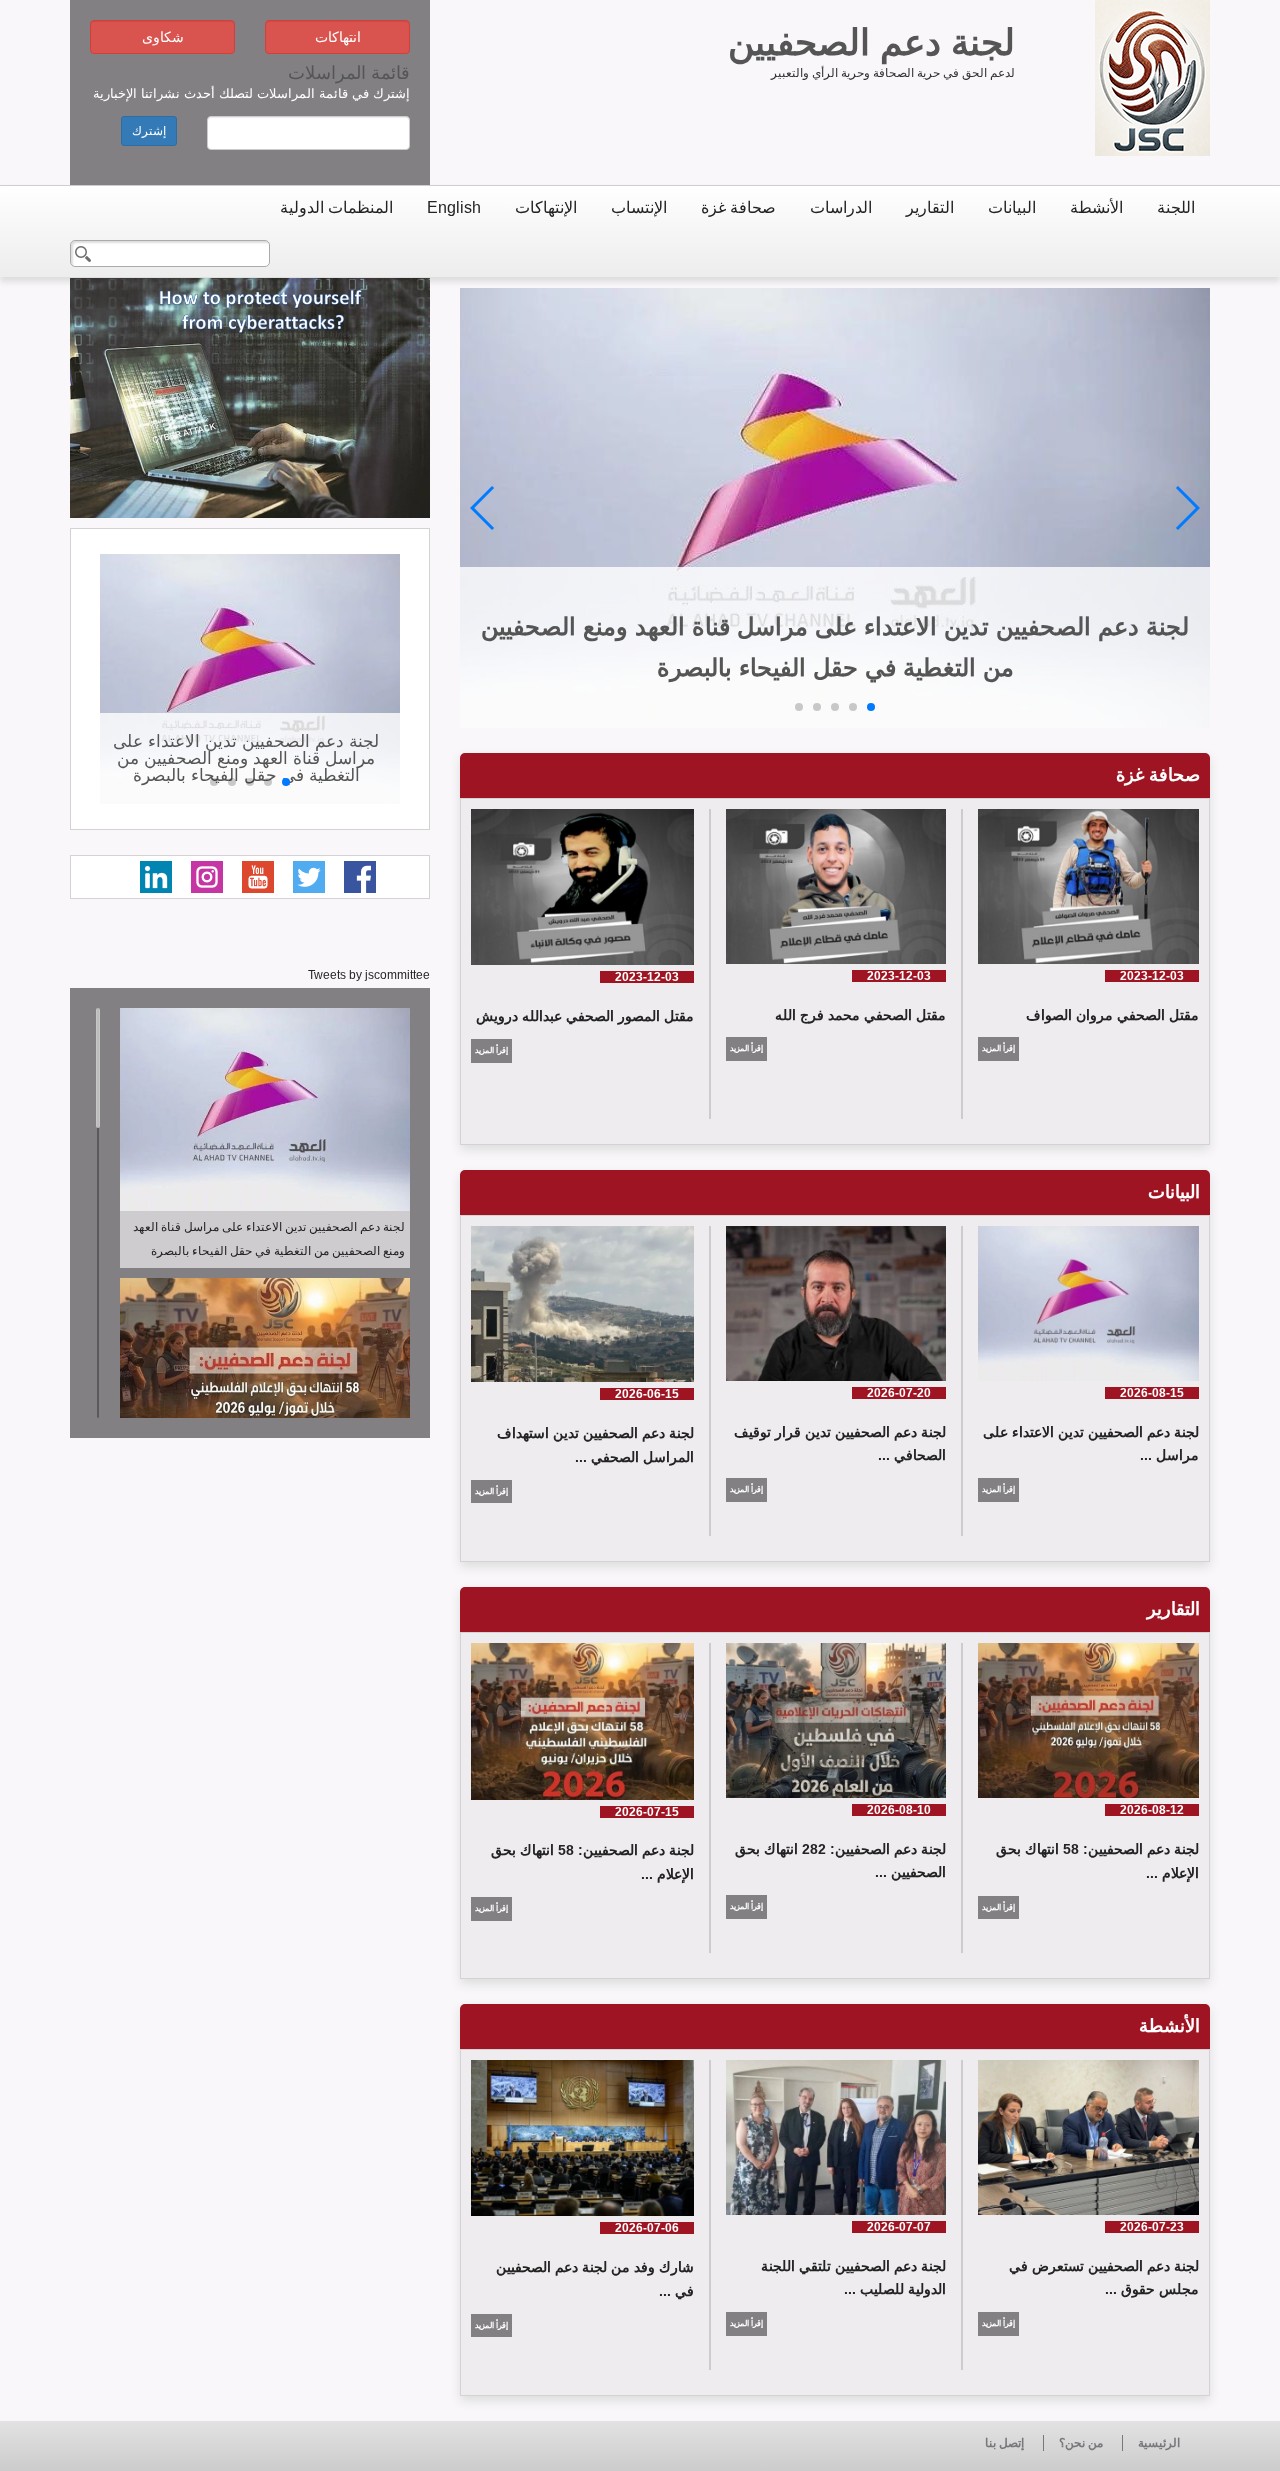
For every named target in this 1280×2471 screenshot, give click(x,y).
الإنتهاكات (546, 207)
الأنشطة (1096, 207)
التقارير (930, 207)
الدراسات (841, 207)
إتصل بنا (1004, 2443)
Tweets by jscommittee (369, 975)
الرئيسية (1159, 2443)
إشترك (149, 131)
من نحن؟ (1081, 2443)
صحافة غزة (738, 207)
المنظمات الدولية (336, 207)
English (454, 207)
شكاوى (163, 37)
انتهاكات (338, 37)
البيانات (1012, 207)
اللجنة (1176, 207)
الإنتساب (639, 207)
